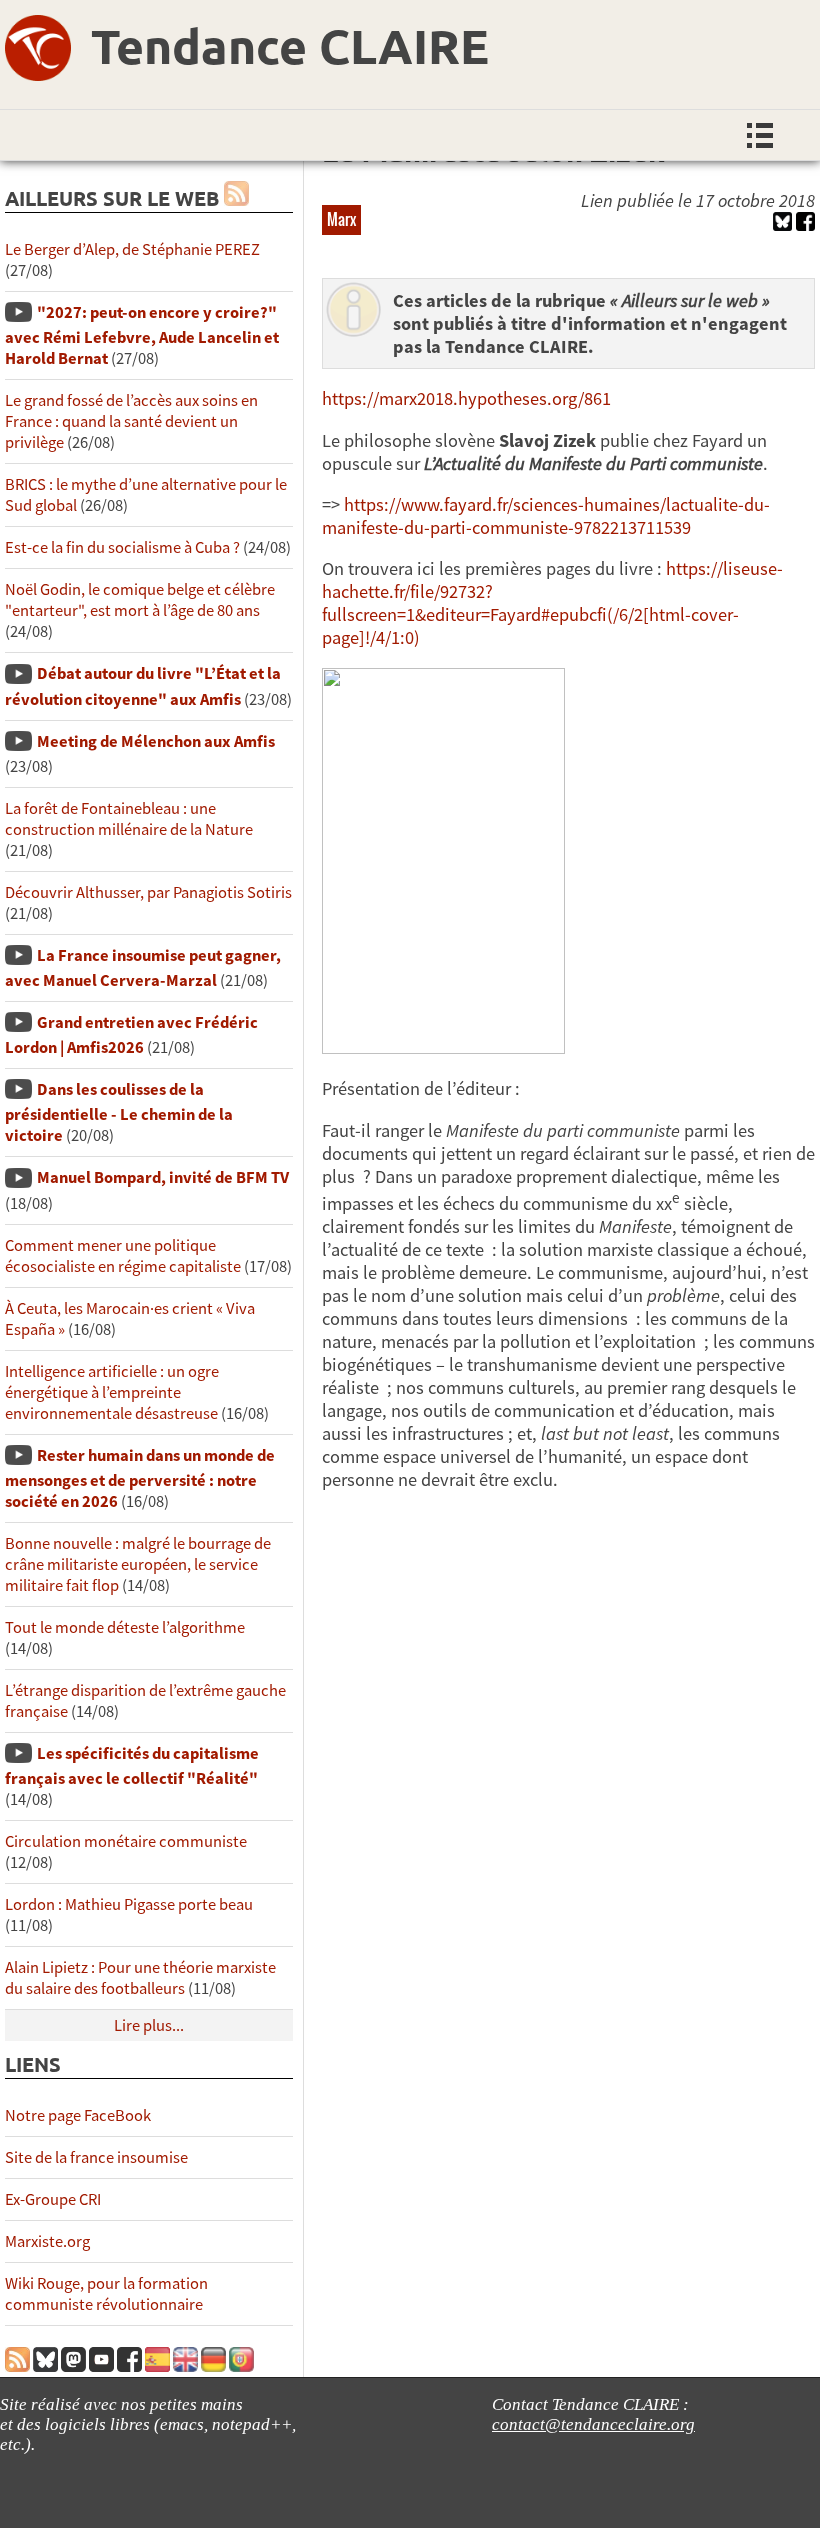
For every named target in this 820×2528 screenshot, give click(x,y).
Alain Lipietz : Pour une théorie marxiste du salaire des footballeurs (140, 1978)
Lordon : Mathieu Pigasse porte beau (129, 1904)
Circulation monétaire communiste (126, 1841)
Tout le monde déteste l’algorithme (125, 1627)
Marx (341, 219)
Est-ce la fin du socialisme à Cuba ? (122, 547)
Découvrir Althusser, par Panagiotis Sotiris (148, 892)
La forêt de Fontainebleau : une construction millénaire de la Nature (129, 819)
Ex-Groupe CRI (53, 2199)
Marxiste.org (47, 2241)
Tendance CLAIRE (290, 45)
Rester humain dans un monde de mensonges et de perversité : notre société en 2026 (140, 1478)
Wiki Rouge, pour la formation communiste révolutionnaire (106, 2294)
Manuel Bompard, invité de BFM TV (163, 1177)
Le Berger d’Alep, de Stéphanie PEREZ (132, 249)
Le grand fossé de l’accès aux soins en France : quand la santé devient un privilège (131, 421)
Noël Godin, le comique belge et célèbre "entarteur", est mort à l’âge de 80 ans (140, 600)
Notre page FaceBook (78, 2115)
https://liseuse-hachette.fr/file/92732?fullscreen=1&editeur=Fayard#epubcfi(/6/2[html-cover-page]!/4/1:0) (552, 603)
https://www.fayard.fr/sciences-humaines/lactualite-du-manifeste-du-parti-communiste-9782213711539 (546, 516)
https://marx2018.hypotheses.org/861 (466, 398)
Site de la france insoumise (96, 2157)
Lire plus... (149, 2025)
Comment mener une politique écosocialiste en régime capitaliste (123, 1256)
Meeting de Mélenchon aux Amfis (156, 741)
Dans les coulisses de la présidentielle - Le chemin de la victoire (119, 1112)
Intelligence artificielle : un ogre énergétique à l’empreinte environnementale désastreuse (112, 1392)
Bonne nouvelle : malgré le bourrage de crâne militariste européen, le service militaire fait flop (138, 1564)
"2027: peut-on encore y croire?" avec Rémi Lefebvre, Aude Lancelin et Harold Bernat (142, 335)
